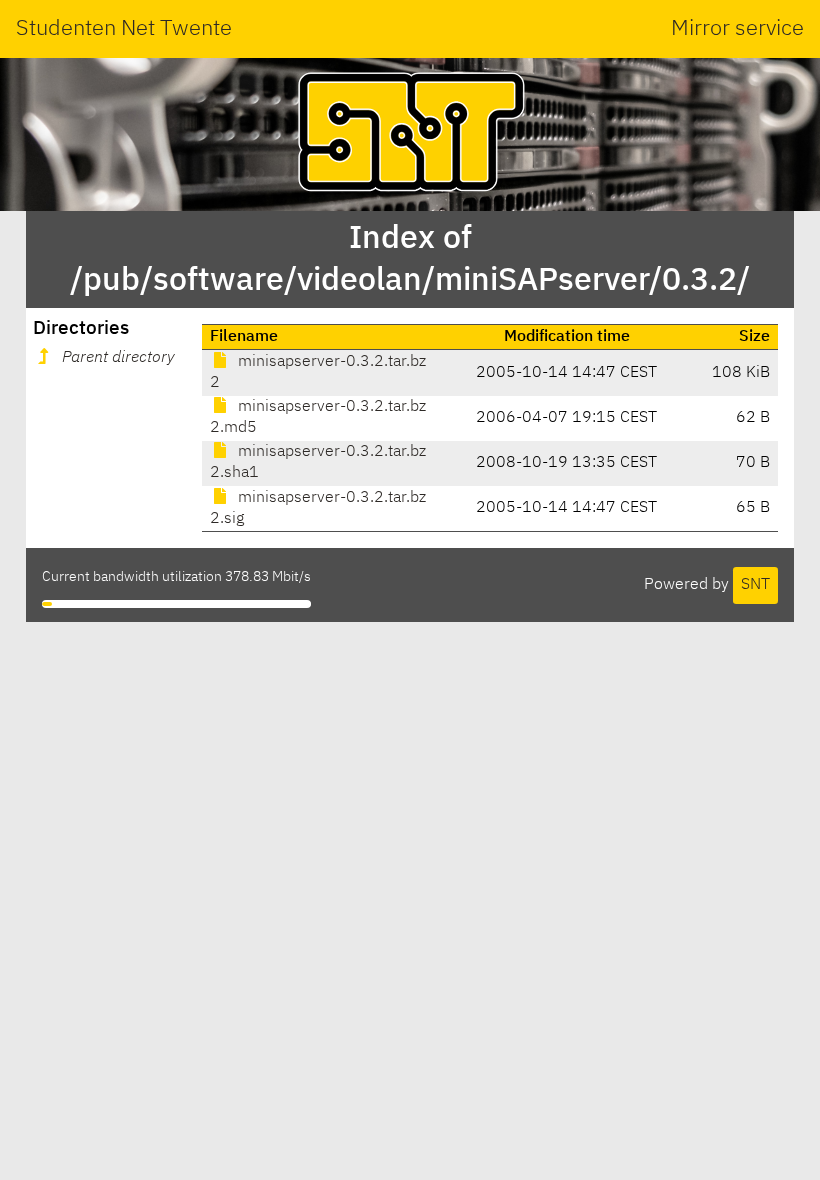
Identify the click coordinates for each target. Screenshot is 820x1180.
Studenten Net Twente (124, 29)
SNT (755, 585)
